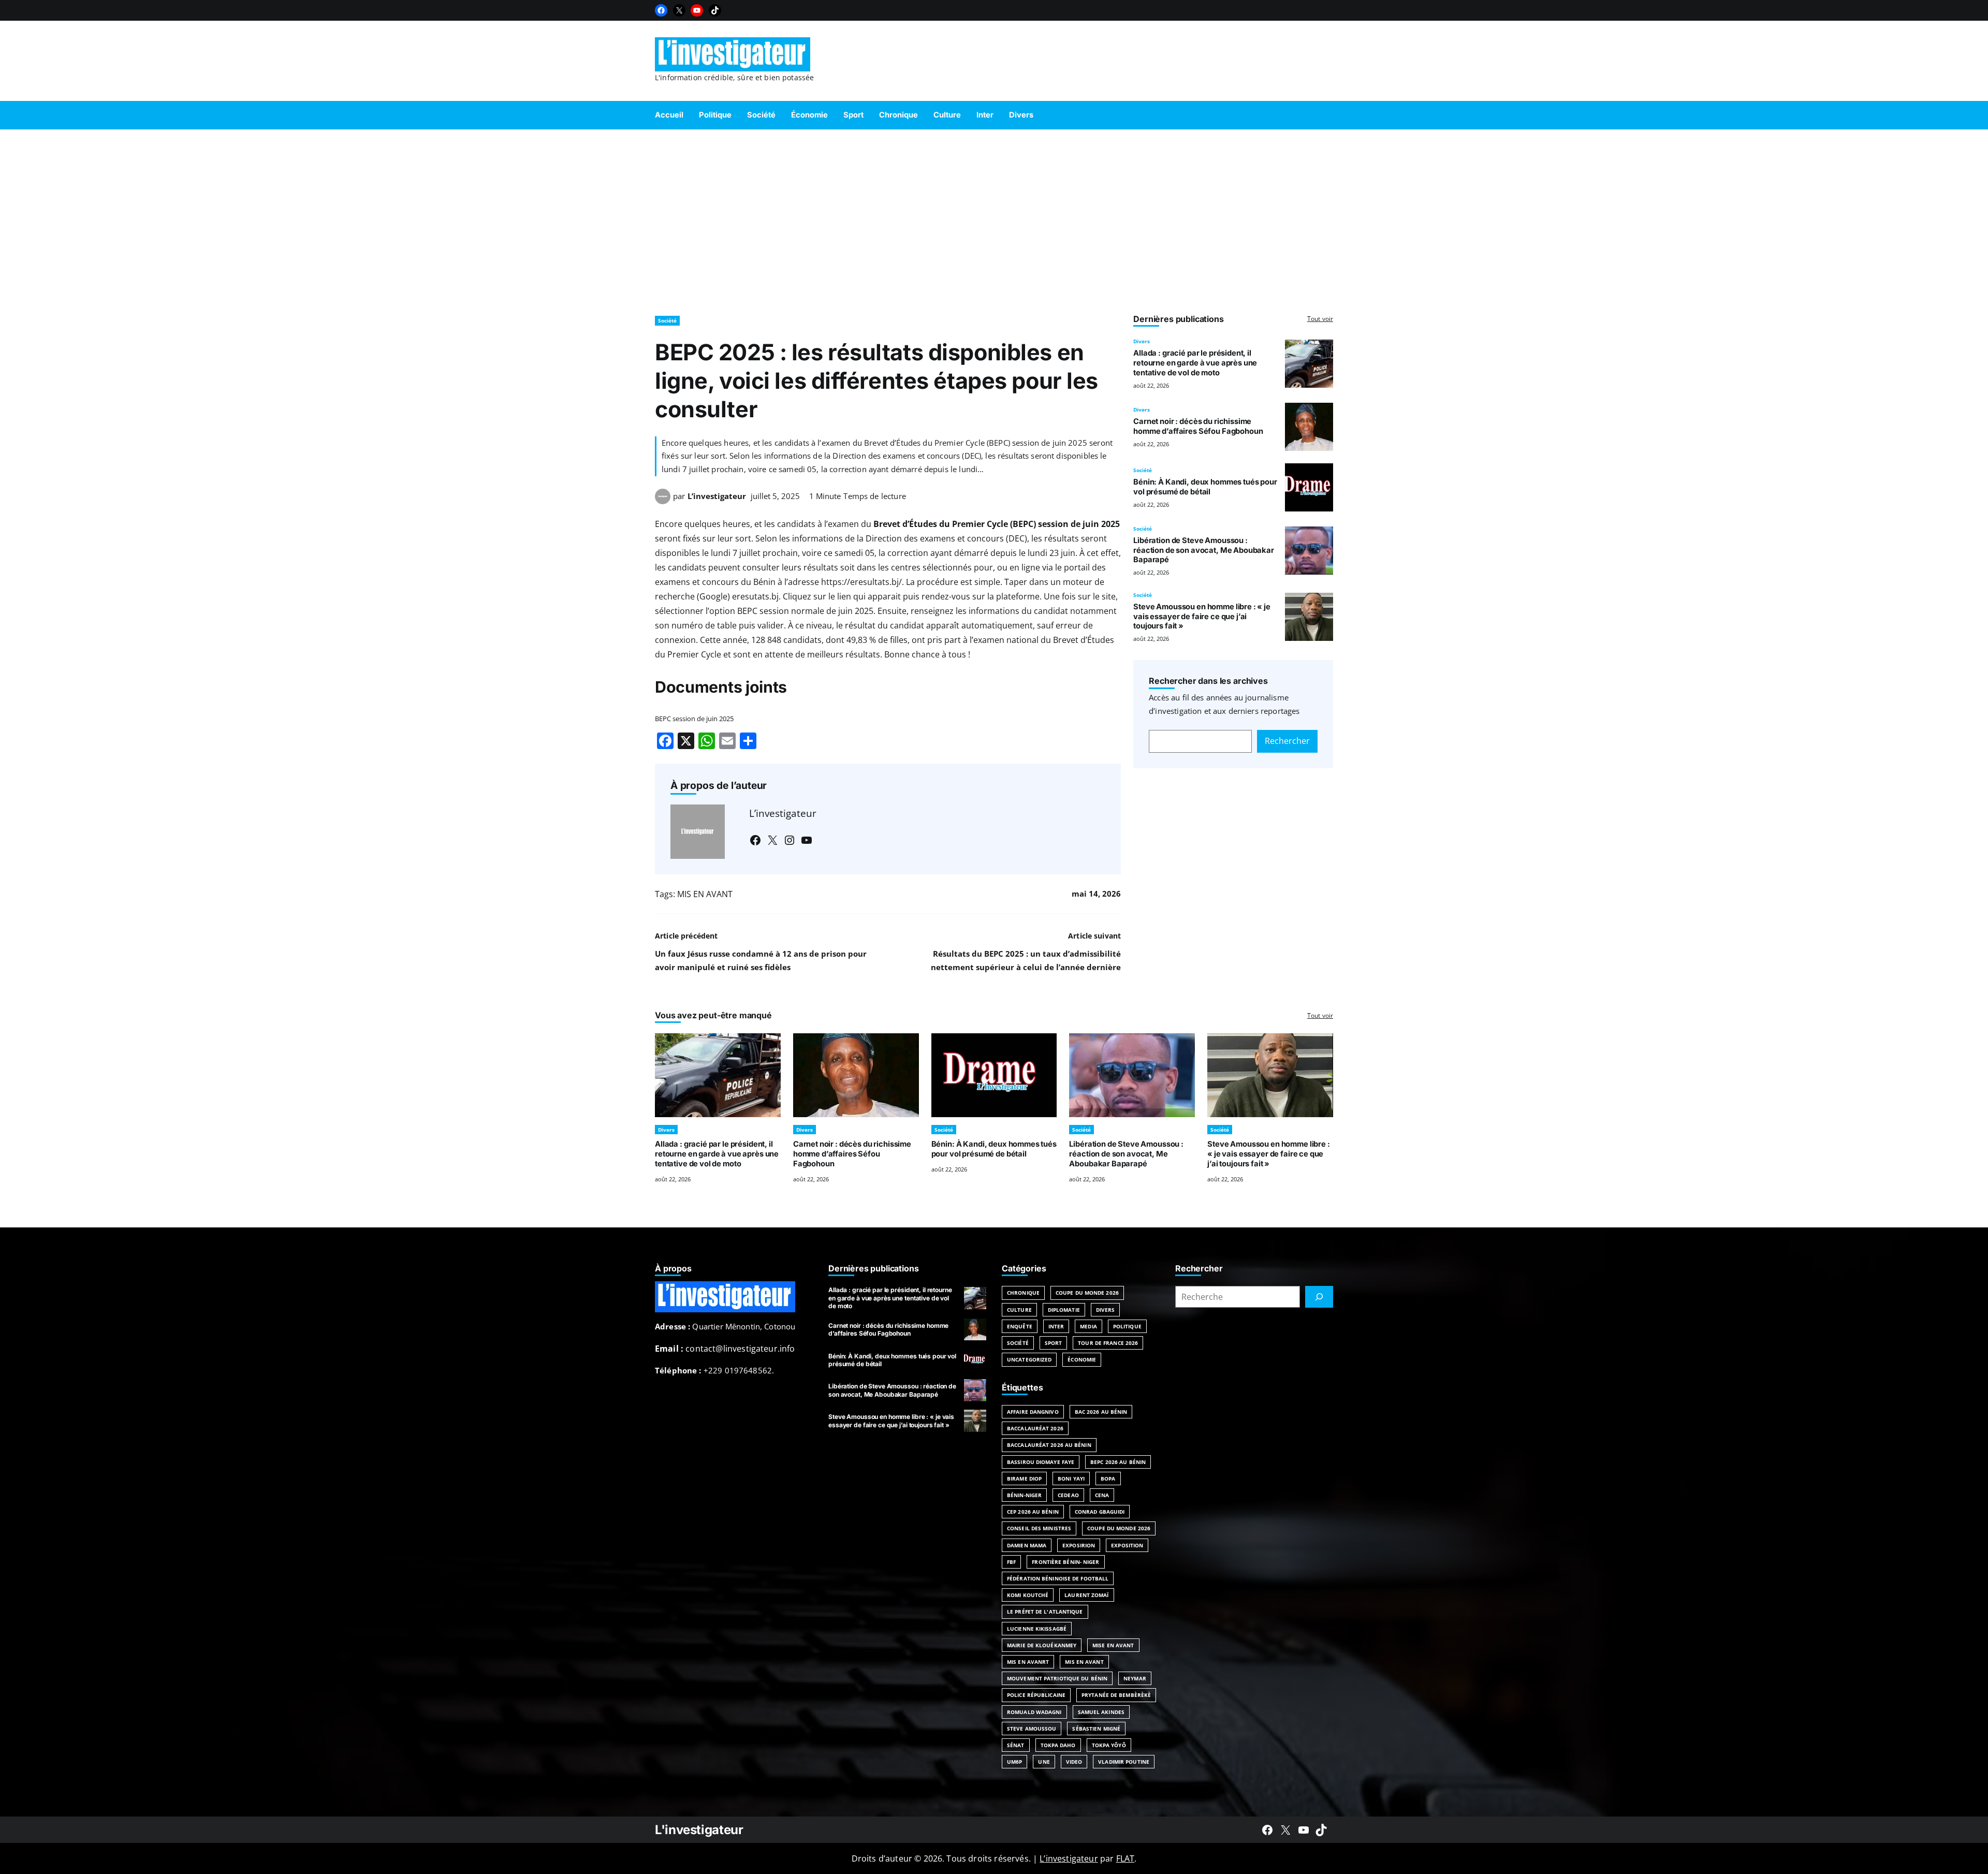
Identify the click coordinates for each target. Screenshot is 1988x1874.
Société (667, 320)
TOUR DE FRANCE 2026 (1108, 1343)
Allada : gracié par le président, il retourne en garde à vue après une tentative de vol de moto (1195, 363)
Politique (1127, 1326)
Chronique (1023, 1293)
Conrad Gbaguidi (1100, 1512)
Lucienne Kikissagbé (1037, 1629)
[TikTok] (715, 10)
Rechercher (1287, 741)
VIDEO (1074, 1762)
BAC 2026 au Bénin (1101, 1412)
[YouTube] (697, 10)
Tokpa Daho (1058, 1745)
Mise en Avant (1113, 1645)
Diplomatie (1064, 1310)
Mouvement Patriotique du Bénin (1057, 1678)
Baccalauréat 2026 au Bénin (1049, 1445)
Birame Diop (1024, 1478)
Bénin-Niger (1024, 1495)
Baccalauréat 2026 (1035, 1428)
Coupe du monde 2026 (1119, 1528)
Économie (1082, 1359)
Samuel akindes (1101, 1712)
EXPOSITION (1127, 1545)
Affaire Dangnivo (1033, 1412)
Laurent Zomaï (1086, 1595)
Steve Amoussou (1032, 1729)
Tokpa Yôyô (1109, 1745)
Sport (1054, 1343)
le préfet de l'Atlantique (1045, 1612)
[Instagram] (790, 840)
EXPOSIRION (1079, 1545)
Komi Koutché (1028, 1595)
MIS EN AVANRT (1028, 1662)
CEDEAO (1068, 1495)
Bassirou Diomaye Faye (1041, 1462)
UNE (1044, 1762)
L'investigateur (699, 1830)
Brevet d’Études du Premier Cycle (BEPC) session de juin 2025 (997, 524)
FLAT (1125, 1858)
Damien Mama (1027, 1545)
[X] (679, 10)
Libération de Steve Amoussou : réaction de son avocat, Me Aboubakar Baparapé (1204, 550)
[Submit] (1319, 1297)
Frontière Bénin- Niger (1065, 1562)
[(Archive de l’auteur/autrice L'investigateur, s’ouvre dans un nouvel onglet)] (663, 501)
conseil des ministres (1039, 1528)
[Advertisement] (994, 217)
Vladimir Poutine (1124, 1762)
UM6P (1014, 1762)
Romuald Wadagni (1034, 1712)
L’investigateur (717, 496)
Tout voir (1320, 319)
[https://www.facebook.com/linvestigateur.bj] (1267, 1830)
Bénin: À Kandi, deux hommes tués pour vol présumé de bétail (1205, 487)
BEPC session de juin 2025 (694, 719)
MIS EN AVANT (705, 894)
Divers (1142, 341)
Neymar (1135, 1678)
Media (1088, 1326)
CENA (1102, 1495)
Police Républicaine (1036, 1695)
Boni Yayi (1071, 1478)
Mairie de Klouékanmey (1042, 1645)
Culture (1019, 1310)
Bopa (1108, 1478)
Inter (1056, 1326)
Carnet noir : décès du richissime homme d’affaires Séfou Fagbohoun (1198, 426)
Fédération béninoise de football (1058, 1578)
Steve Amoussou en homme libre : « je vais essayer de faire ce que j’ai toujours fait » (1202, 617)
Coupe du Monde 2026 (1087, 1293)
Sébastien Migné (1096, 1729)
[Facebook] (661, 10)
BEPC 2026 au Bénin (1118, 1462)
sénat (1016, 1745)
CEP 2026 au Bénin (1033, 1512)
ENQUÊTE (1020, 1326)
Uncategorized (1029, 1359)
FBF (1011, 1562)
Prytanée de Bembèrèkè (1116, 1695)
